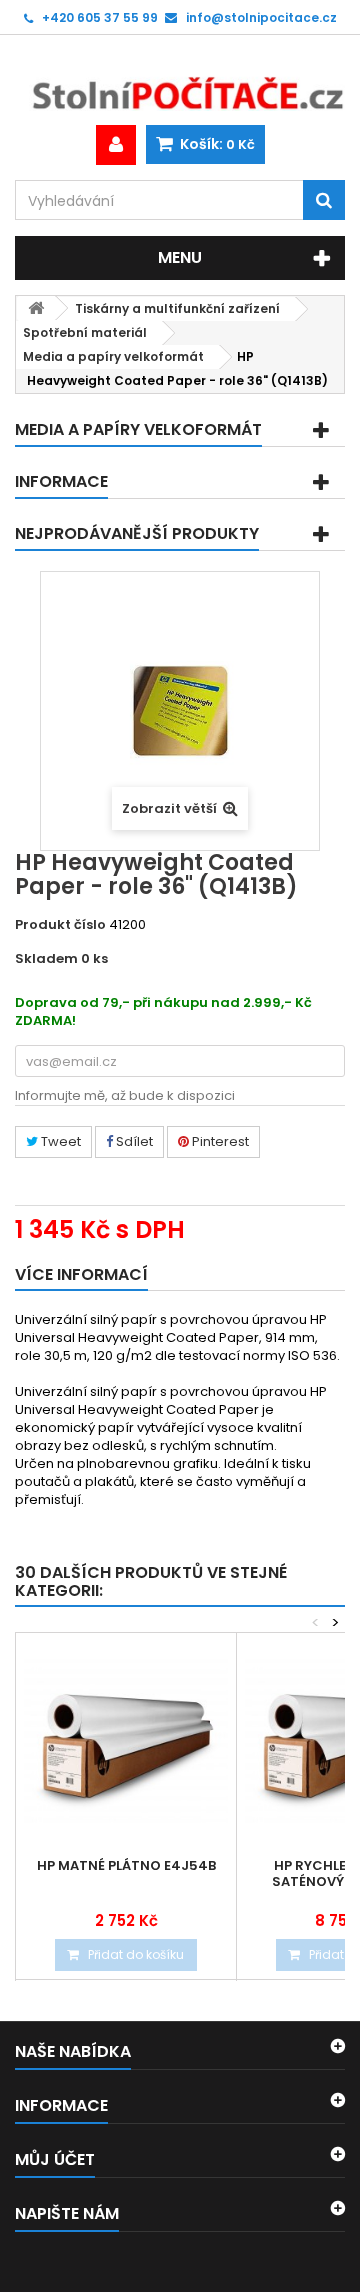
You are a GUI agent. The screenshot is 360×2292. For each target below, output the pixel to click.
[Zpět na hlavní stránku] (36, 308)
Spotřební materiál (85, 332)
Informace (61, 481)
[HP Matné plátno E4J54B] (126, 1743)
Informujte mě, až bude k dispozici (125, 1095)
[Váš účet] (116, 145)
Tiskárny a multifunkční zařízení (177, 308)
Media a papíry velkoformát (113, 356)
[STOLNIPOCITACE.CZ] (180, 80)
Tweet (59, 1141)
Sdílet (133, 1141)
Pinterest (219, 1141)
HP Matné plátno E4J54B (126, 1866)
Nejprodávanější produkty (137, 533)
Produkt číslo (60, 925)
